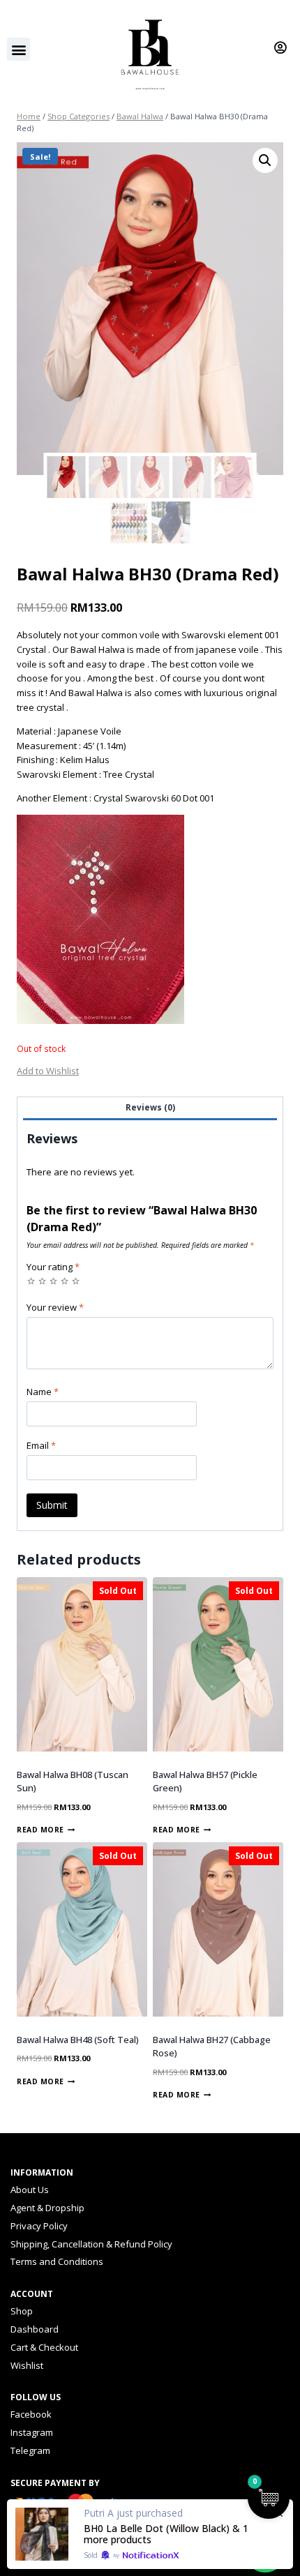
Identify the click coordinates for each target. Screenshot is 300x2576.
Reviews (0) (150, 1107)
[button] (18, 49)
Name (43, 1392)
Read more (40, 1830)
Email (41, 1446)
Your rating (53, 1267)
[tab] (150, 1109)
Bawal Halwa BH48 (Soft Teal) (78, 2040)
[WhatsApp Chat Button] (265, 2552)
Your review (55, 1308)
